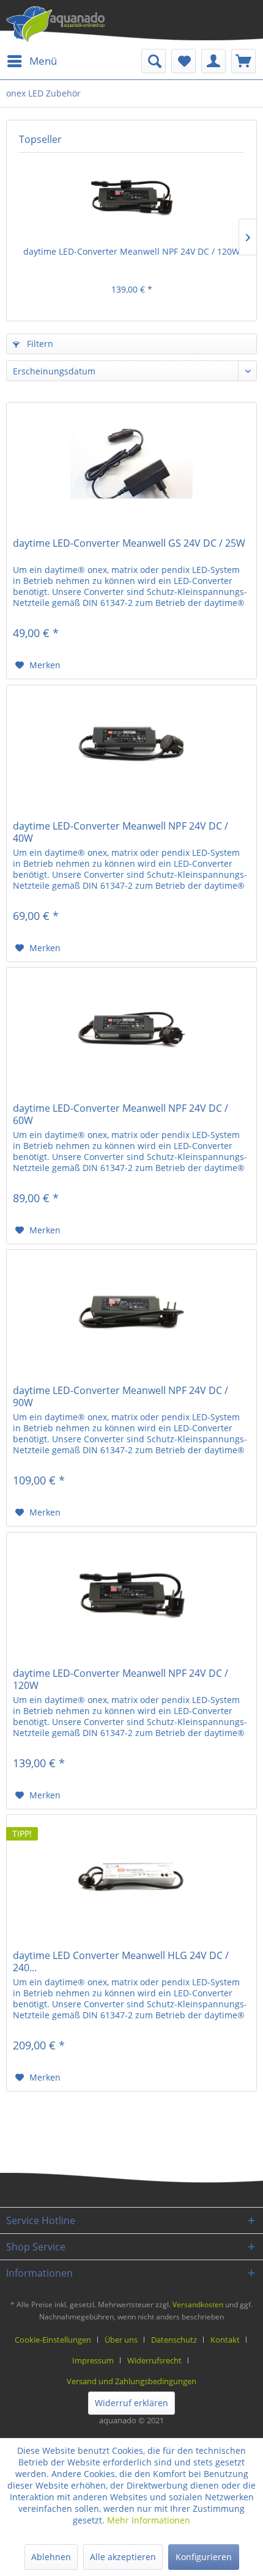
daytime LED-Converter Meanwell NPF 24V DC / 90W (120, 1396)
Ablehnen (51, 2557)
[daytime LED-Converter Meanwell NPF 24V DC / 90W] (131, 1311)
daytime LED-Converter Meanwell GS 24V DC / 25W (129, 543)
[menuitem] (31, 61)
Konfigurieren (204, 2557)
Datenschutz (174, 2340)
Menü (43, 61)
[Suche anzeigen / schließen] (154, 61)
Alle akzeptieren (123, 2557)
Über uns (121, 2340)
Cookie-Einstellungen (53, 2340)
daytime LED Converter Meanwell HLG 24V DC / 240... (121, 1961)
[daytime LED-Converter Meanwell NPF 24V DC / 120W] (131, 197)
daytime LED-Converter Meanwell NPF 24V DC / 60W (120, 1114)
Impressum (93, 2360)
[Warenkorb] (243, 61)
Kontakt (225, 2340)
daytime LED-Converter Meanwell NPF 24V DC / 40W (120, 832)
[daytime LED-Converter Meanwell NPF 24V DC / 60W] (131, 1029)
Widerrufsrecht (154, 2360)
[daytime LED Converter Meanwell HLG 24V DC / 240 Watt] (131, 1876)
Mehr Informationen (149, 2520)
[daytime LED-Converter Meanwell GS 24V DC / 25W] (131, 464)
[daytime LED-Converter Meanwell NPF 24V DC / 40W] (131, 746)
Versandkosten (198, 2304)
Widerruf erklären (131, 2403)
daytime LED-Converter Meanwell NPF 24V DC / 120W (131, 251)
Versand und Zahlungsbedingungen (131, 2381)
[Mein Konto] (213, 61)
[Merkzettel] (183, 61)
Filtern (39, 344)
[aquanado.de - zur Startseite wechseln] (56, 24)
